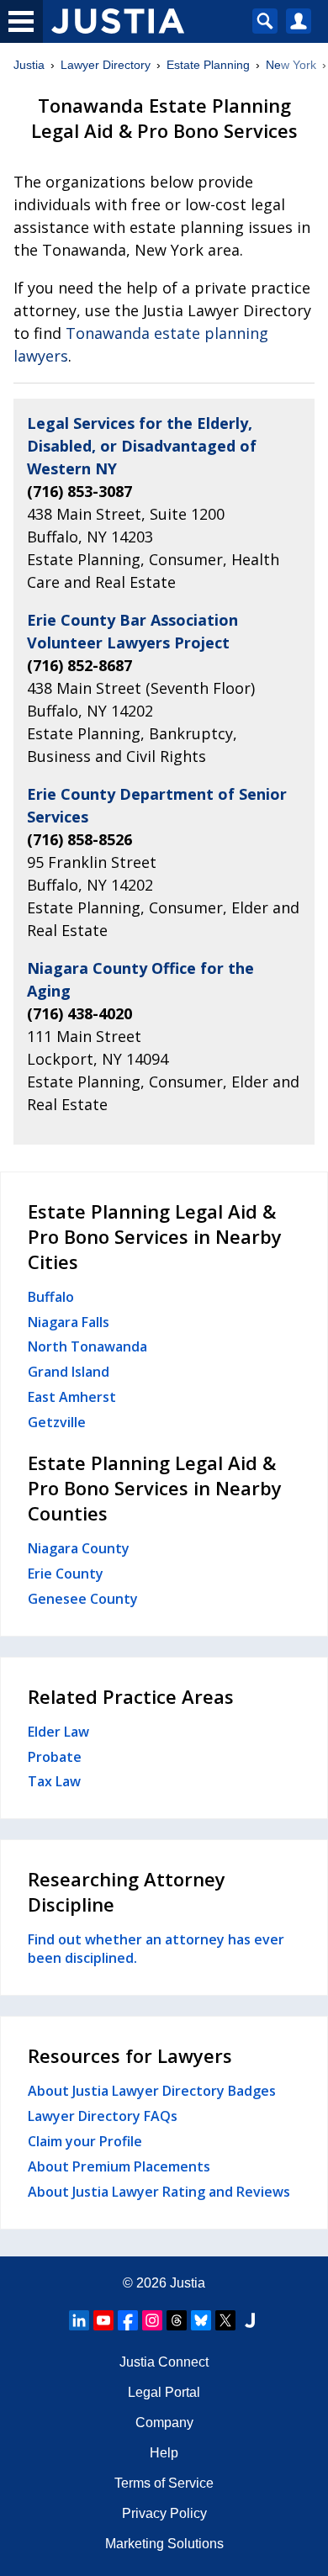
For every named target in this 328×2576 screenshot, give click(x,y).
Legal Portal (164, 2392)
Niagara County (79, 1548)
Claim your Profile (85, 2141)
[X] (225, 2320)
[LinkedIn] (79, 2320)
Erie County (66, 1574)
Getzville (57, 1422)
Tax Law (54, 1781)
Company (164, 2423)
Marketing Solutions (164, 2544)
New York (291, 65)
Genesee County (83, 1599)
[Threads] (177, 2320)
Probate (55, 1757)
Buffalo (51, 1297)
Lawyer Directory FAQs (103, 2116)
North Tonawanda (87, 1346)
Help (164, 2453)
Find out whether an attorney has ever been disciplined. (156, 1949)
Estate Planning (208, 65)
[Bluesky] (201, 2320)
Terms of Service (164, 2483)
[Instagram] (152, 2320)
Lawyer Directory (106, 65)
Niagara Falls (69, 1322)
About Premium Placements (119, 2166)
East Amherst (72, 1397)
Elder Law (58, 1732)
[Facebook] (128, 2320)
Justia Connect (164, 2362)
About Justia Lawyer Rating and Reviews (159, 2192)
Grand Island (69, 1372)
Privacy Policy (164, 2513)
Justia (29, 65)
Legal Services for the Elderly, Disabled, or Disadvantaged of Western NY (142, 446)
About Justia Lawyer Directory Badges (152, 2091)
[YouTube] (103, 2320)
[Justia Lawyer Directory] (250, 2320)
